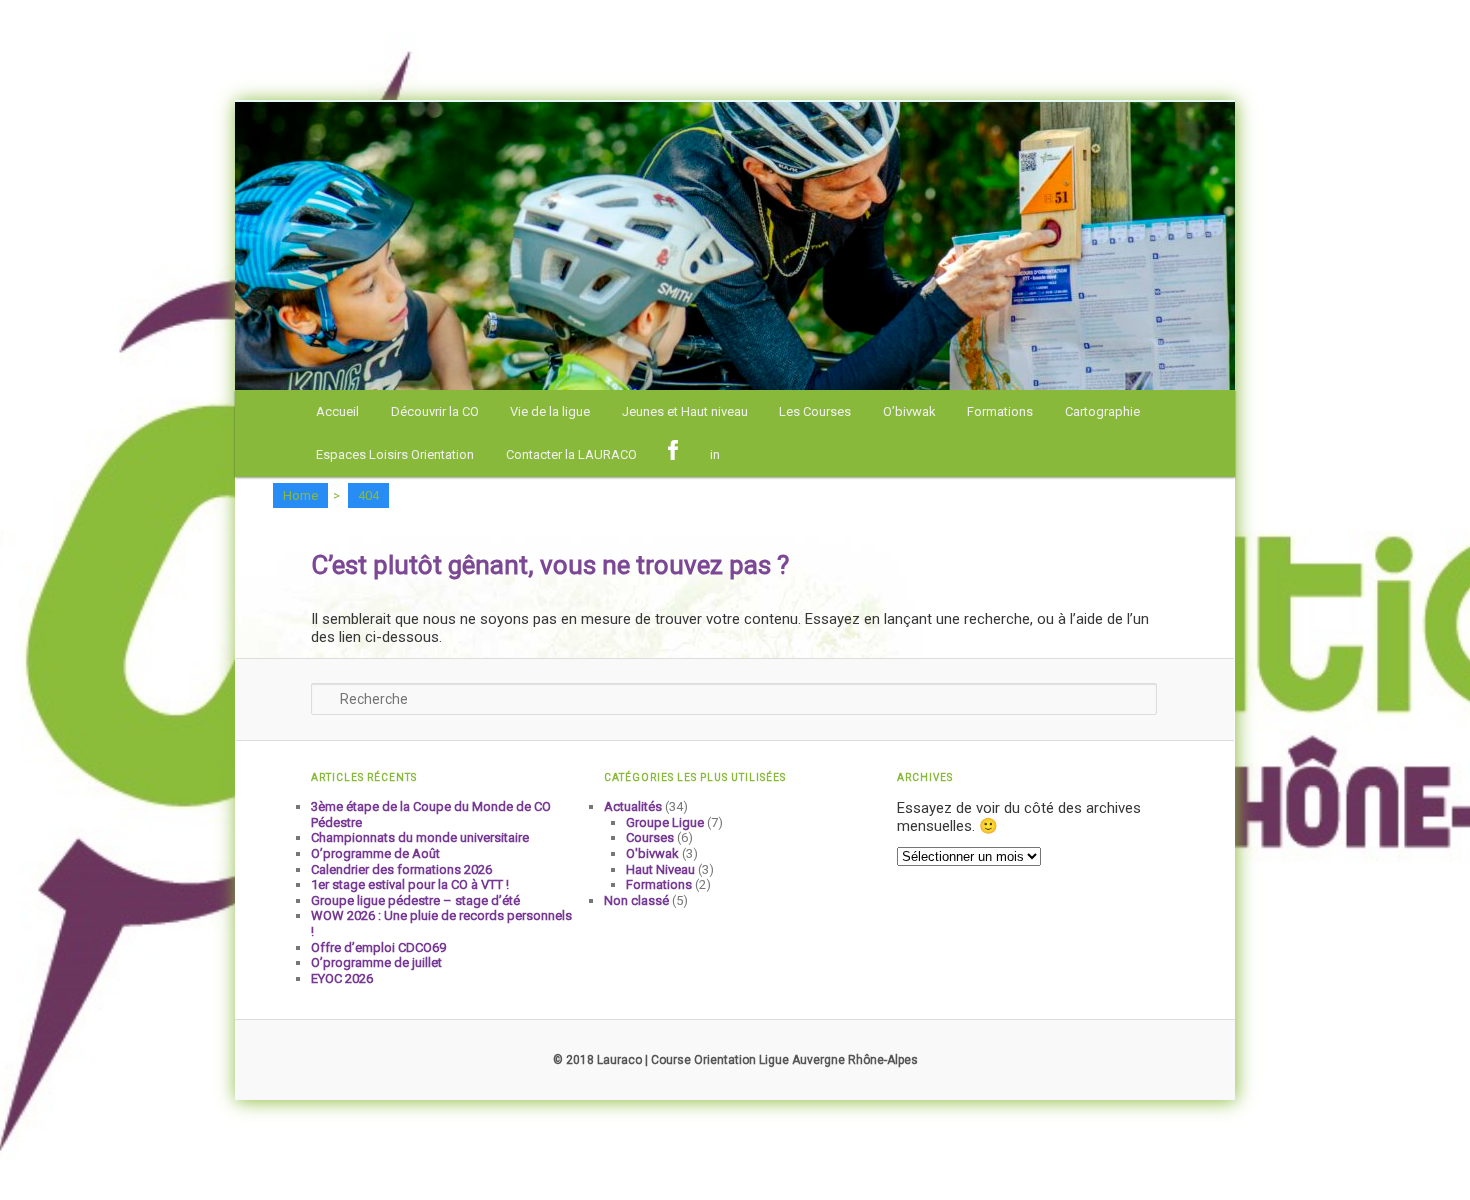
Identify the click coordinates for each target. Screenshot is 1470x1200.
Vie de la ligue (550, 411)
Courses (650, 837)
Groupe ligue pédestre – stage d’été (415, 900)
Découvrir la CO (435, 411)
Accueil (337, 411)
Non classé (636, 900)
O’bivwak (909, 411)
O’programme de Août (375, 853)
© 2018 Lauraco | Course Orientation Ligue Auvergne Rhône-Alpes (735, 1060)
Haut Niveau (660, 869)
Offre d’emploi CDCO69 (378, 947)
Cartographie (1102, 411)
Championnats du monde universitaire (420, 837)
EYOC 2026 (342, 978)
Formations (1000, 411)
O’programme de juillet (376, 962)
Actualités (633, 806)
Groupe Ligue (665, 822)
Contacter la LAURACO (571, 454)
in (715, 454)
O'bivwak (652, 853)
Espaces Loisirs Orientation (395, 454)
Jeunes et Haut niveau (685, 411)
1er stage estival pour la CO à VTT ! (410, 884)
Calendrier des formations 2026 (401, 869)
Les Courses (815, 411)
